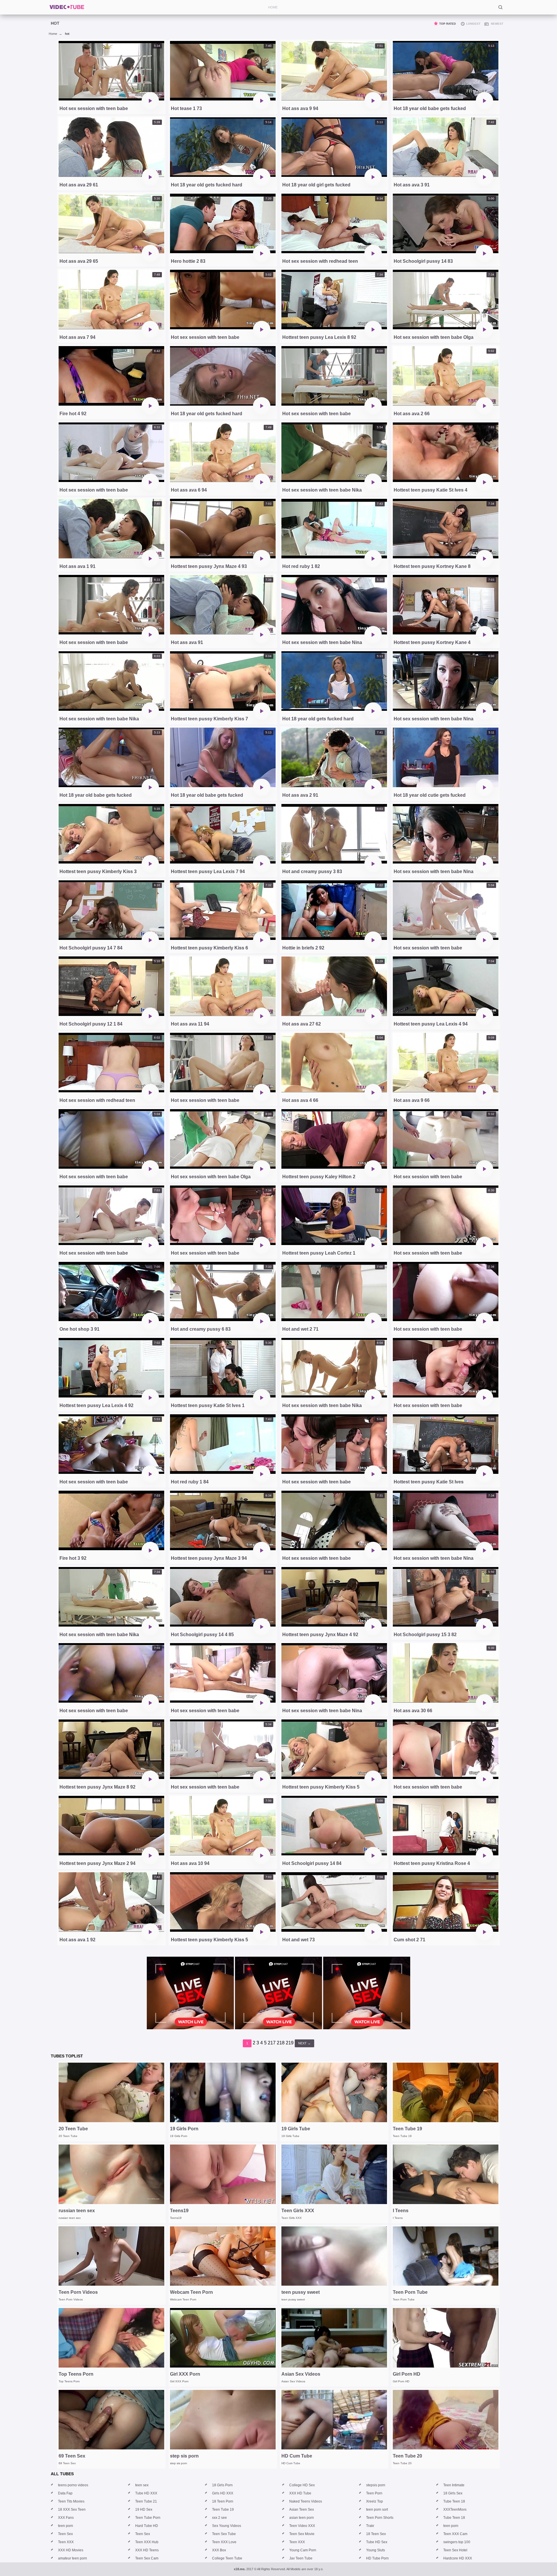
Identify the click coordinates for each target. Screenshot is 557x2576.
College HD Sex (302, 2485)
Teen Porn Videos (78, 2292)
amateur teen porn (73, 2558)
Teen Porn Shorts (380, 2518)
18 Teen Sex (376, 2534)
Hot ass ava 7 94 (77, 337)
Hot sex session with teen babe (94, 108)
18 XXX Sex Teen (72, 2510)
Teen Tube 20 (407, 2456)
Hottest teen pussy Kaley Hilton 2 (319, 1177)
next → (304, 2043)
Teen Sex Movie (302, 2534)
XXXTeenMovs (455, 2510)
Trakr (370, 2526)
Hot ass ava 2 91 (300, 795)
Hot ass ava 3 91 (412, 185)
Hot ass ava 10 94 (190, 1863)
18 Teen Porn (223, 2501)
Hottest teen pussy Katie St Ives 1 (208, 1405)
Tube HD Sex (377, 2542)
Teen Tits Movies (71, 2501)
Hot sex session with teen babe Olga (434, 337)
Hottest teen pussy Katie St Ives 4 (431, 490)
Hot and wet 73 (299, 1940)
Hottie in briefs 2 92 (303, 948)
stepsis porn (376, 2485)
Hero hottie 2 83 (188, 261)
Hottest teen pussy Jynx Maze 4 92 (320, 1635)
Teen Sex (65, 2534)
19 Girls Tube (296, 2129)
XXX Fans (66, 2518)
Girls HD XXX (223, 2493)
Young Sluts (376, 2550)
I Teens (401, 2211)
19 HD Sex (144, 2510)
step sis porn (184, 2456)
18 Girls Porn (222, 2485)
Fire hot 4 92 (73, 414)
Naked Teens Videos (306, 2501)
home (273, 7)
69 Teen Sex (72, 2456)
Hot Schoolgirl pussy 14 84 (312, 1863)
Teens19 (179, 2211)
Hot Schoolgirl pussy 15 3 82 (425, 1635)
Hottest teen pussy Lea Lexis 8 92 (319, 337)
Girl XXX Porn (185, 2374)
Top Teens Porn (76, 2374)
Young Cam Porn (303, 2550)
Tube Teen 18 (454, 2501)
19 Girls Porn (184, 2129)
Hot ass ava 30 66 (413, 1711)
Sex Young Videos (227, 2526)
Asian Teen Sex (302, 2510)
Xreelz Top (375, 2501)
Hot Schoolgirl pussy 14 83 (423, 261)
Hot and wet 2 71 (300, 1329)
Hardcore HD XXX (458, 2558)
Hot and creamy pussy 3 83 (312, 871)
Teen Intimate (454, 2485)
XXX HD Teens (147, 2550)
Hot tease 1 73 (186, 108)
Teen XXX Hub (147, 2542)
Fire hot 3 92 (73, 1558)
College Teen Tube (227, 2558)
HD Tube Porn (377, 2558)
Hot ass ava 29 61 (79, 185)
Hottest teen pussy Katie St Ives (429, 1482)
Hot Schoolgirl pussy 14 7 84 (91, 948)
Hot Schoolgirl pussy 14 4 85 (202, 1635)
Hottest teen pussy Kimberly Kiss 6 (209, 948)
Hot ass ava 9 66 (412, 1100)
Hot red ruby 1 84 (190, 1482)
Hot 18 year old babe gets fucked (430, 108)
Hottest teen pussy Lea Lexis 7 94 (208, 871)
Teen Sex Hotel (455, 2550)
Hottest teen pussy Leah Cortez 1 (319, 1253)
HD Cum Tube (297, 2456)
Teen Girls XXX (298, 2211)
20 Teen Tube (73, 2129)
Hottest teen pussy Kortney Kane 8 (432, 566)
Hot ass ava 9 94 (300, 108)
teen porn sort (377, 2510)
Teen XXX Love (224, 2542)
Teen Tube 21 (146, 2501)
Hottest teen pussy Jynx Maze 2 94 (97, 1863)
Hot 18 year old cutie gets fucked (430, 795)
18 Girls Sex (453, 2493)
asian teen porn (302, 2518)
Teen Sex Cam (147, 2558)
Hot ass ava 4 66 (300, 1100)
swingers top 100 (457, 2542)
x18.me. (240, 2569)
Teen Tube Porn (148, 2518)
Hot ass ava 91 (187, 642)
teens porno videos (73, 2485)
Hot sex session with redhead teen (320, 261)
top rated (447, 24)
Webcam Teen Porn (191, 2292)
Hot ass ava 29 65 (79, 261)
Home (53, 34)
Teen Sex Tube (224, 2534)
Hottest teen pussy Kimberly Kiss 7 (209, 719)
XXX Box (219, 2550)
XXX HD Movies (71, 2550)
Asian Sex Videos (301, 2374)
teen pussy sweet (301, 2292)
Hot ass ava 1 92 (77, 1940)
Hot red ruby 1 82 (301, 566)
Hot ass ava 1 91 (77, 566)
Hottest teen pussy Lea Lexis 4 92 (96, 1405)
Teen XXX (66, 2542)
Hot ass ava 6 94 (189, 490)
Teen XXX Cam (455, 2534)
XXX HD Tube (300, 2493)
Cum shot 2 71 (409, 1940)
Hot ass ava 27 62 (302, 1024)
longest (473, 24)
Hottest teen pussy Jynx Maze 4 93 (209, 566)
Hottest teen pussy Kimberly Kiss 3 (98, 871)
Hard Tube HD (147, 2526)
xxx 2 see (219, 2518)
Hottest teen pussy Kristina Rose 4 (432, 1863)
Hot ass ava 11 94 (190, 1024)
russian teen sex (77, 2211)
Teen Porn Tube (410, 2292)
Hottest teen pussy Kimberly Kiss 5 (321, 1787)
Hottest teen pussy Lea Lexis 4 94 (431, 1024)
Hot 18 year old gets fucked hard (207, 185)
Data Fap (65, 2493)
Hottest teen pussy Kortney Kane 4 (432, 642)
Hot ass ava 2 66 (412, 414)
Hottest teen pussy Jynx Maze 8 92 (97, 1787)
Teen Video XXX (302, 2526)
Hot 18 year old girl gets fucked (316, 185)
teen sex (142, 2485)
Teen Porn (374, 2493)
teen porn (66, 2526)
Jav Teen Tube (301, 2558)
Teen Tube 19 (407, 2129)
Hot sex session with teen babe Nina (322, 642)
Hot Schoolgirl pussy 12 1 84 (91, 1024)
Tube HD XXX (146, 2493)
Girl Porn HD (407, 2374)
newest (497, 24)
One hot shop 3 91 (79, 1329)
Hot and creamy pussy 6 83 (201, 1329)
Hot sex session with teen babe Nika (322, 490)
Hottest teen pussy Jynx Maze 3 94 (209, 1558)
